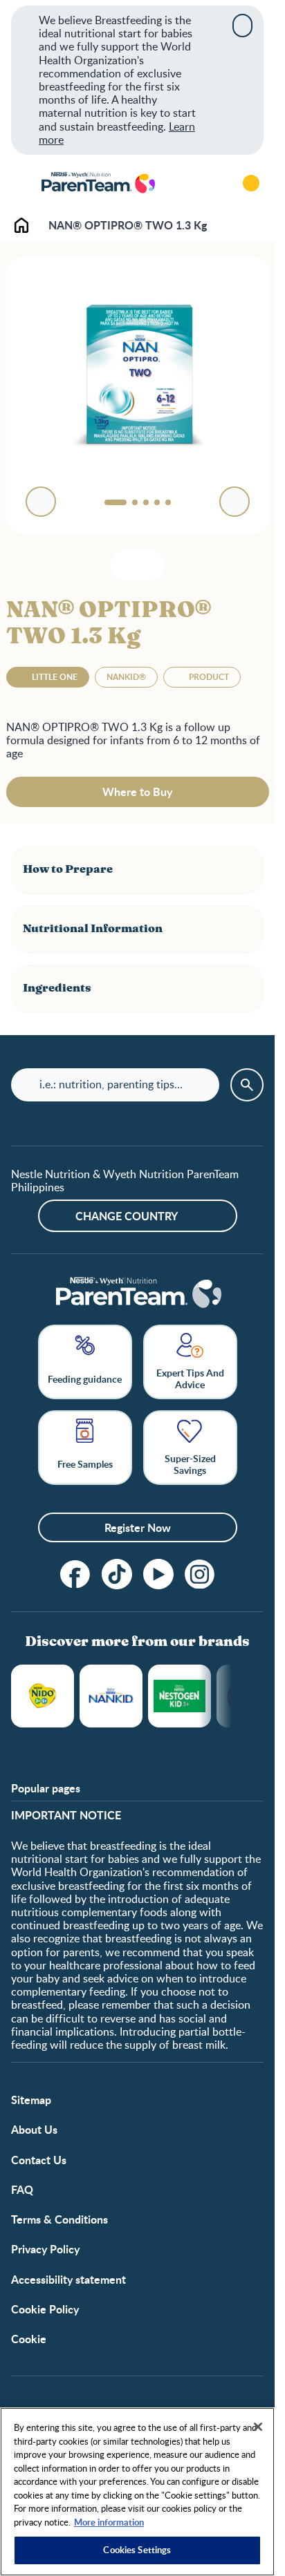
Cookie (29, 2339)
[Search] (212, 183)
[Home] (98, 183)
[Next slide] (235, 502)
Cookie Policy (45, 2309)
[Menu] (21, 183)
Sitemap (31, 2100)
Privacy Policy (45, 2249)
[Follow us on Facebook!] (75, 1574)
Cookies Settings (137, 2550)
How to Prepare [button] (68, 869)
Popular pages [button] (46, 1788)
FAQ (22, 2189)
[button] (137, 870)
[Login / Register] (251, 183)
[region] (137, 2492)
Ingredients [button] (57, 988)
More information (109, 2522)
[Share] (148, 565)
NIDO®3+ (43, 1696)
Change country (127, 1216)
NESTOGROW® (180, 1696)
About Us (34, 2129)
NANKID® (111, 1696)
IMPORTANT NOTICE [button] (66, 1815)
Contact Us (39, 2160)
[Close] (242, 26)
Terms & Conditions (59, 2219)
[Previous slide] (41, 502)
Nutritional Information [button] (93, 929)
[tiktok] (117, 1574)
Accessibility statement (68, 2279)
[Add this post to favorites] (127, 565)
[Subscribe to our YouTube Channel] (158, 1574)
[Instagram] (200, 1574)
